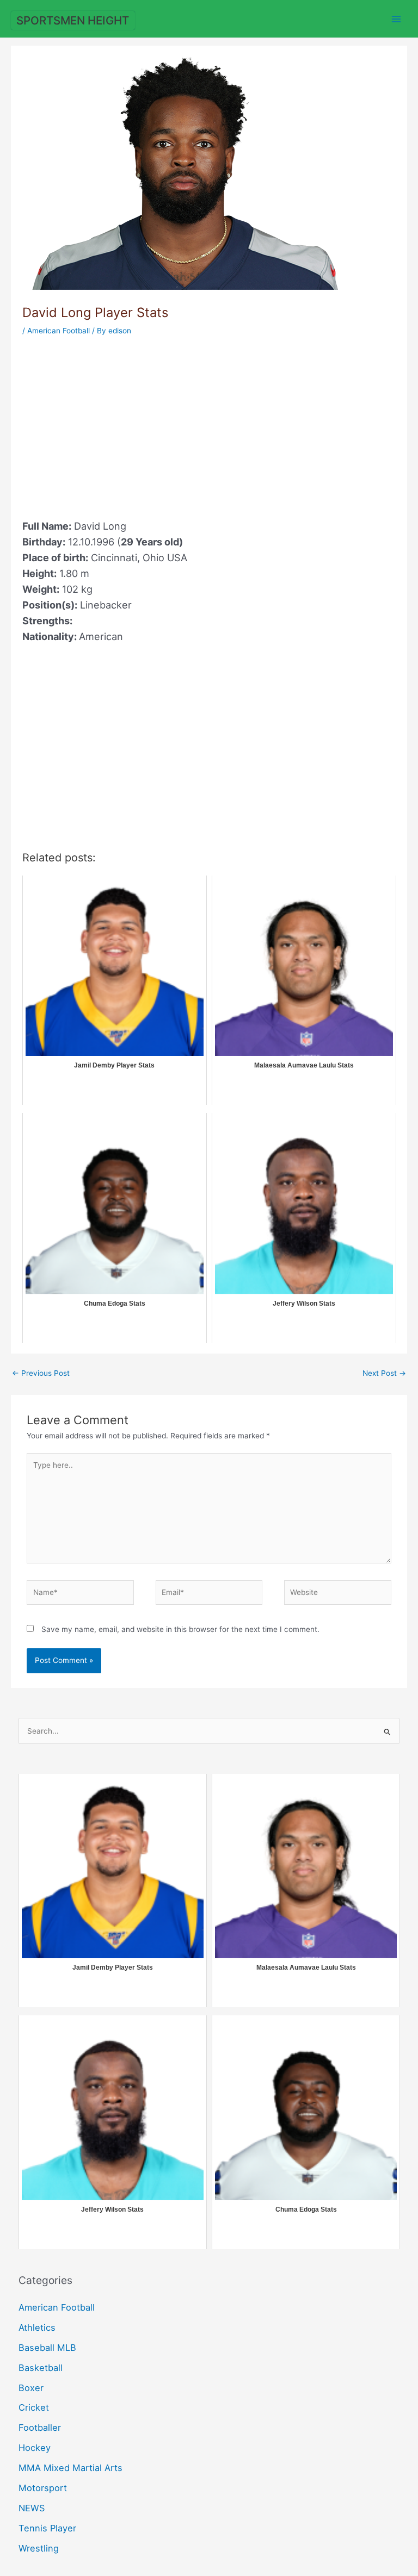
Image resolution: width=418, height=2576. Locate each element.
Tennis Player (47, 2528)
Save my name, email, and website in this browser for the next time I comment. (180, 1629)
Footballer (40, 2428)
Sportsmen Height (73, 20)
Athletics (37, 2327)
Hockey (35, 2448)
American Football (59, 331)
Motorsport (43, 2488)
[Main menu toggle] (397, 19)
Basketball (41, 2368)
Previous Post (41, 1373)
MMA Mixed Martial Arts (70, 2468)
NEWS (32, 2508)
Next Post (384, 1373)
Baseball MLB (47, 2348)
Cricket (34, 2407)
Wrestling (39, 2548)
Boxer (31, 2388)
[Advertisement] (114, 421)
